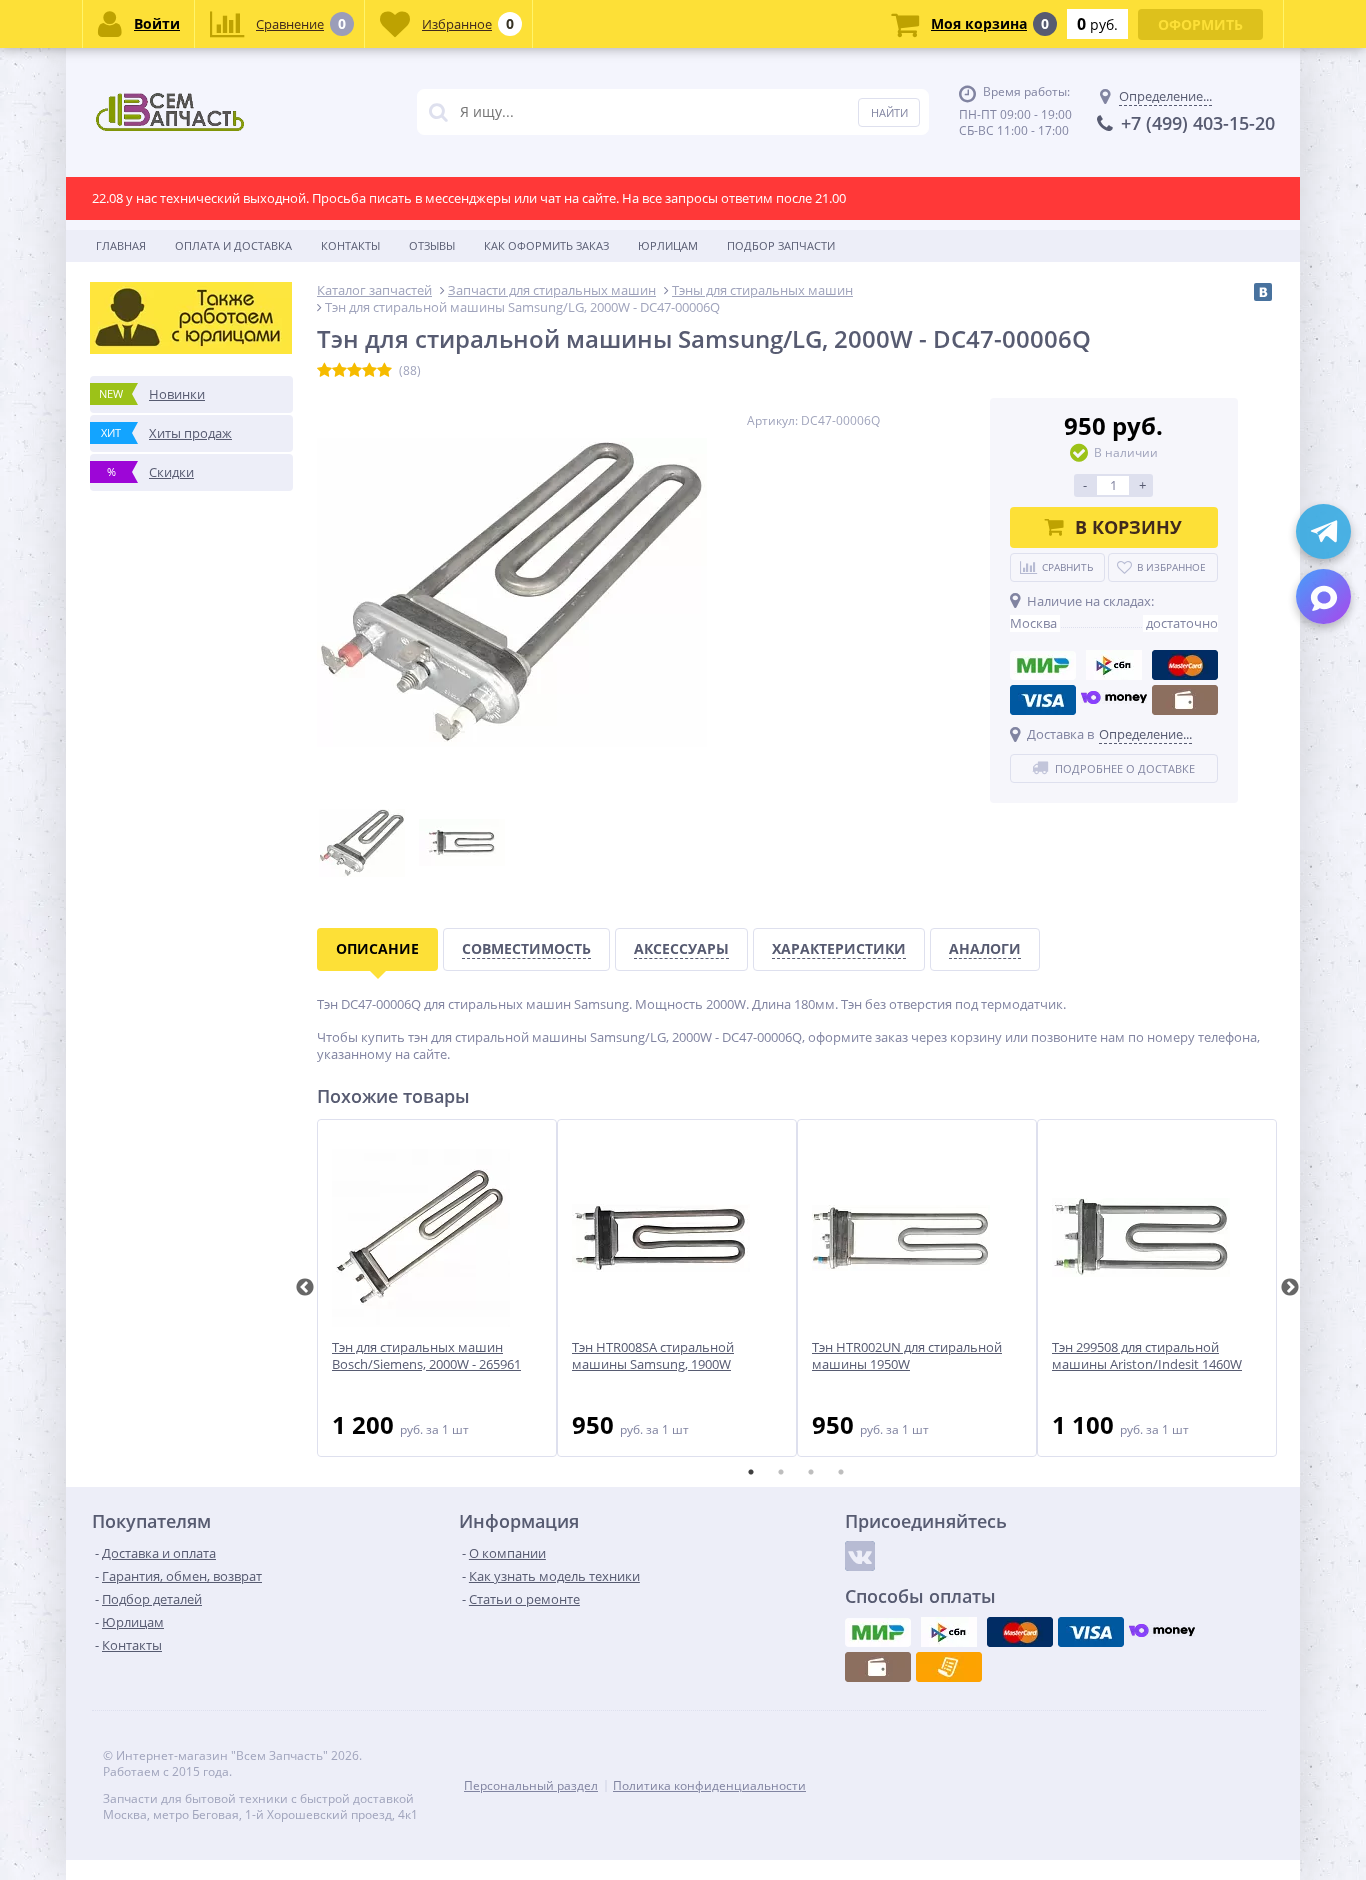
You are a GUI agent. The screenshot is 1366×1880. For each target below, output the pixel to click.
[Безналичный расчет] (949, 1667)
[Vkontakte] (860, 1556)
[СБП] (1114, 665)
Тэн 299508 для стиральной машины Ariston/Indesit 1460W (1147, 1356)
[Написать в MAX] (1323, 596)
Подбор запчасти (781, 245)
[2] (339, 371)
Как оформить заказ (546, 245)
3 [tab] (811, 1472)
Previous (305, 1288)
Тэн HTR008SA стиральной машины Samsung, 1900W (653, 1356)
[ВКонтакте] (1263, 292)
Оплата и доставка (233, 245)
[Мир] (1043, 665)
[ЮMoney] (1114, 700)
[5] (384, 371)
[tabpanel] (437, 1288)
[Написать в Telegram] (1323, 531)
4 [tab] (841, 1472)
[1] (324, 371)
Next (1290, 1288)
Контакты (350, 245)
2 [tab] (781, 1472)
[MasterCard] (1185, 665)
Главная (121, 245)
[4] (369, 371)
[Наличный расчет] (1185, 700)
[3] (354, 371)
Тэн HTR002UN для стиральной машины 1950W (907, 1356)
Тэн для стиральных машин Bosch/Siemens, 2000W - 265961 (426, 1356)
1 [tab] (751, 1472)
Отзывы (432, 245)
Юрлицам (668, 245)
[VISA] (1043, 700)
